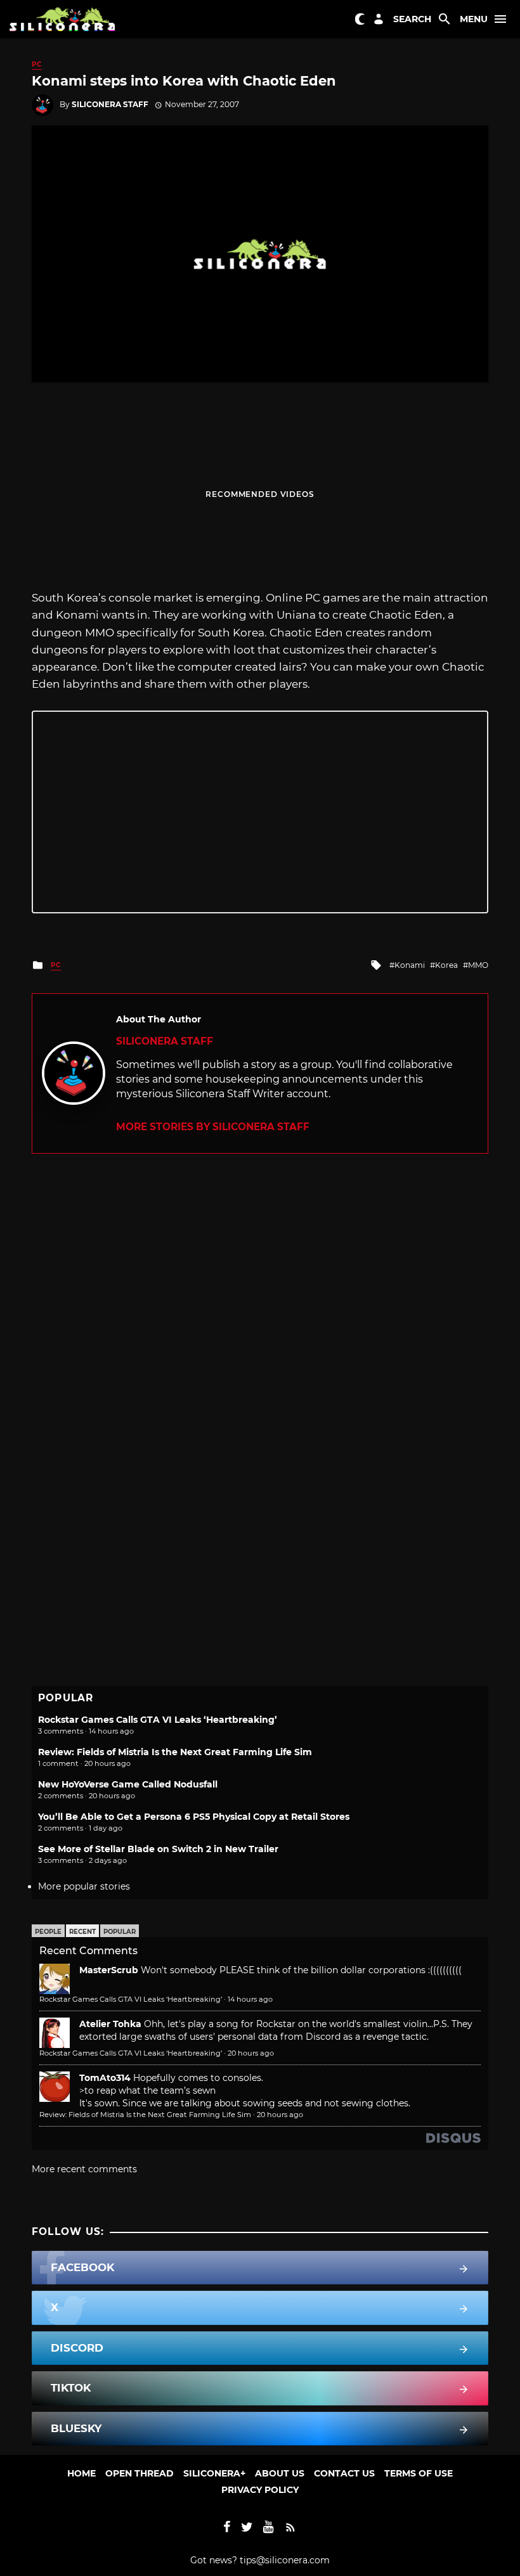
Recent (82, 1932)
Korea (446, 965)
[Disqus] (260, 1312)
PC (37, 64)
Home (81, 2473)
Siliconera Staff (110, 104)
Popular (120, 1932)
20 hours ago (251, 2053)
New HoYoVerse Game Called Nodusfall (128, 1784)
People (48, 1932)
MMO (478, 965)
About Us (280, 2473)
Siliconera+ (214, 2473)
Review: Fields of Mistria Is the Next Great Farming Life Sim (175, 1752)
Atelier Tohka (110, 2024)
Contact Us (344, 2473)
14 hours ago (250, 1999)
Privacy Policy (260, 2490)
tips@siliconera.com (285, 2560)
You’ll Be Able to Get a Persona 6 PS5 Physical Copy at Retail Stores (194, 1817)
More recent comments (84, 2169)
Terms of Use (419, 2473)
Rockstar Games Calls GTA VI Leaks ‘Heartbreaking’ (158, 1720)
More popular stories (84, 1886)
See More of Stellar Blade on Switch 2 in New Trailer (158, 1849)
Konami (410, 965)
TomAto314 (105, 2078)
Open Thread (140, 2473)
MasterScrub (109, 1970)
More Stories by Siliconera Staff (213, 1127)
